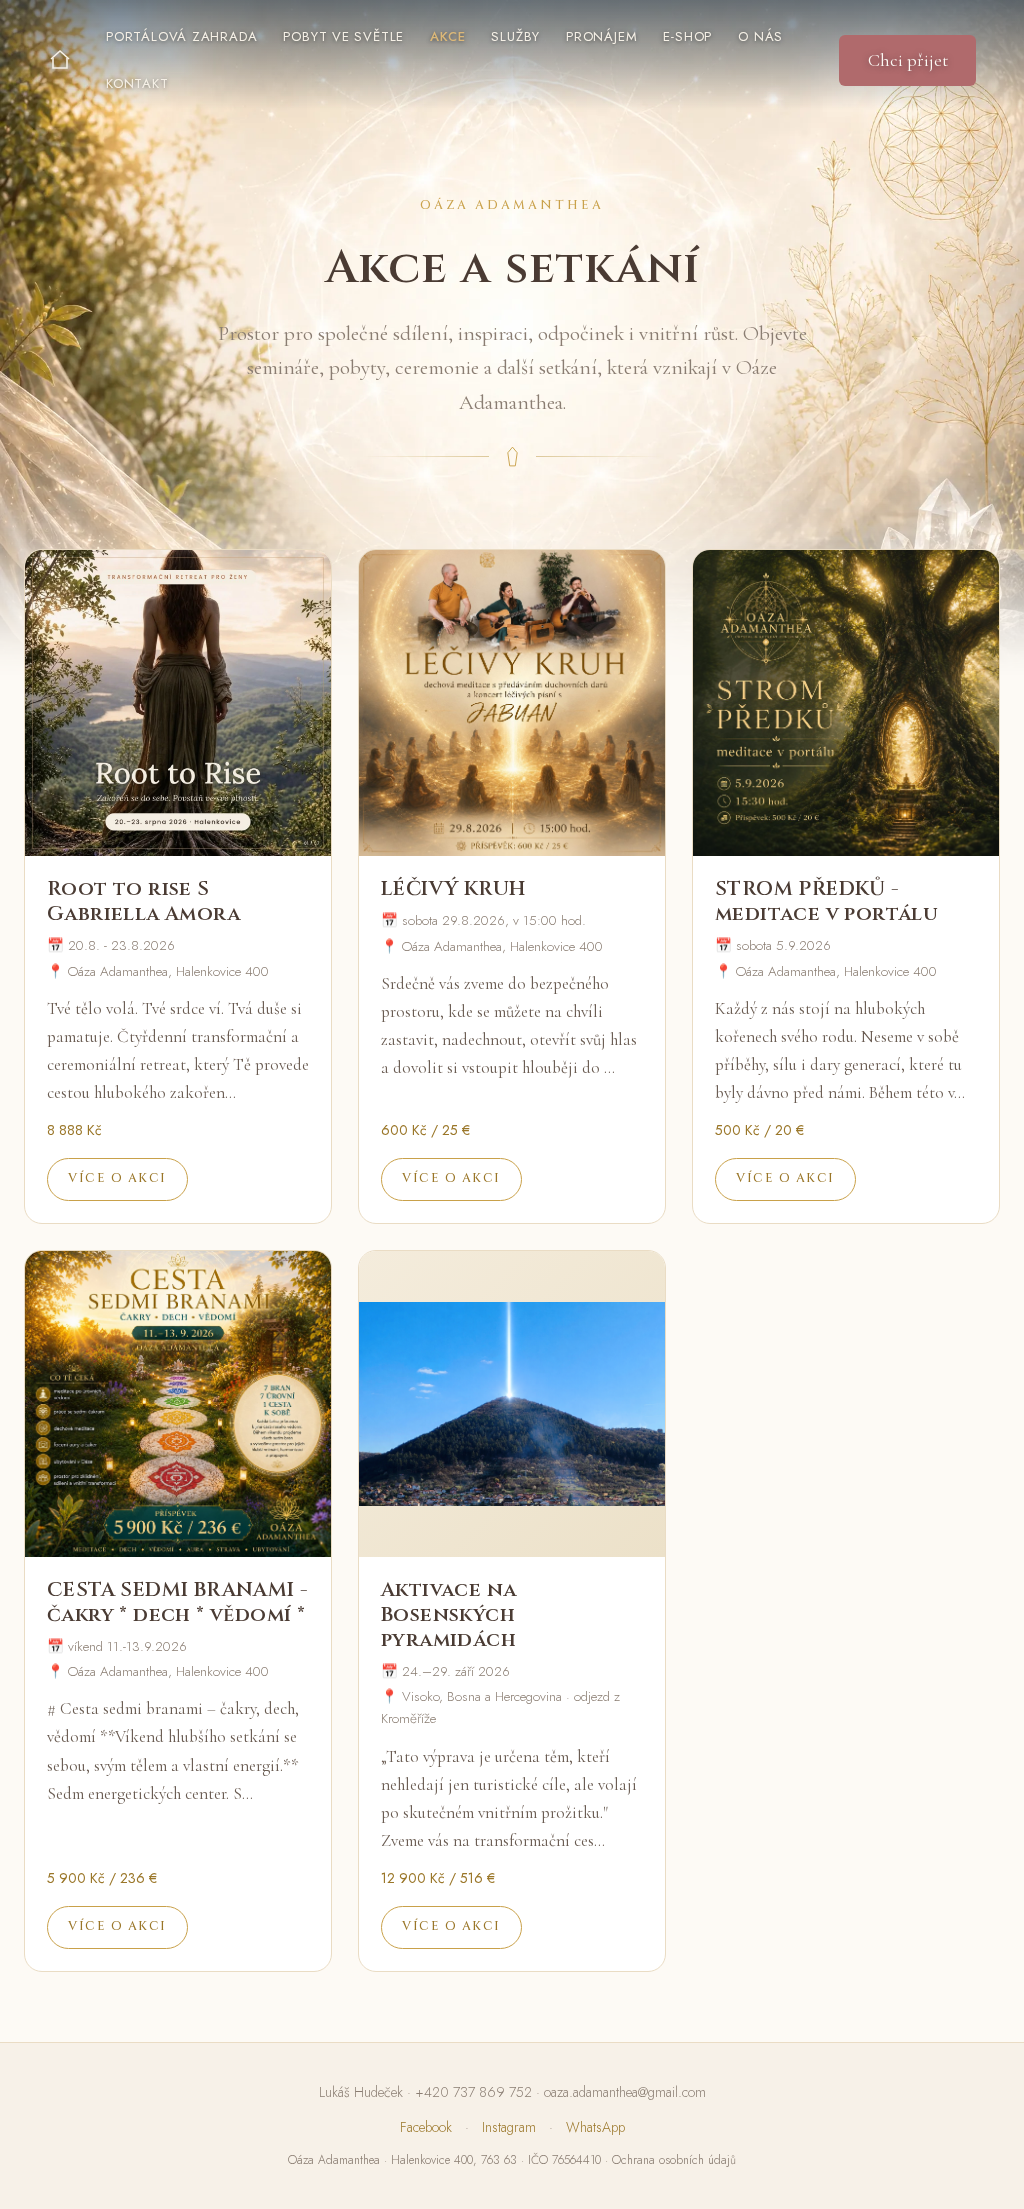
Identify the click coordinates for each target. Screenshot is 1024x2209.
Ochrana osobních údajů (674, 2160)
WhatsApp (595, 2127)
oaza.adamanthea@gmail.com (625, 2092)
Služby (515, 36)
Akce (447, 36)
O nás (760, 36)
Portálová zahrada (181, 36)
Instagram (509, 2127)
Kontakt (137, 83)
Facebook (426, 2127)
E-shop (687, 36)
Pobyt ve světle (343, 36)
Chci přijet (908, 60)
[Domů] (60, 60)
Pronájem (601, 36)
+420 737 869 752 (473, 2092)
